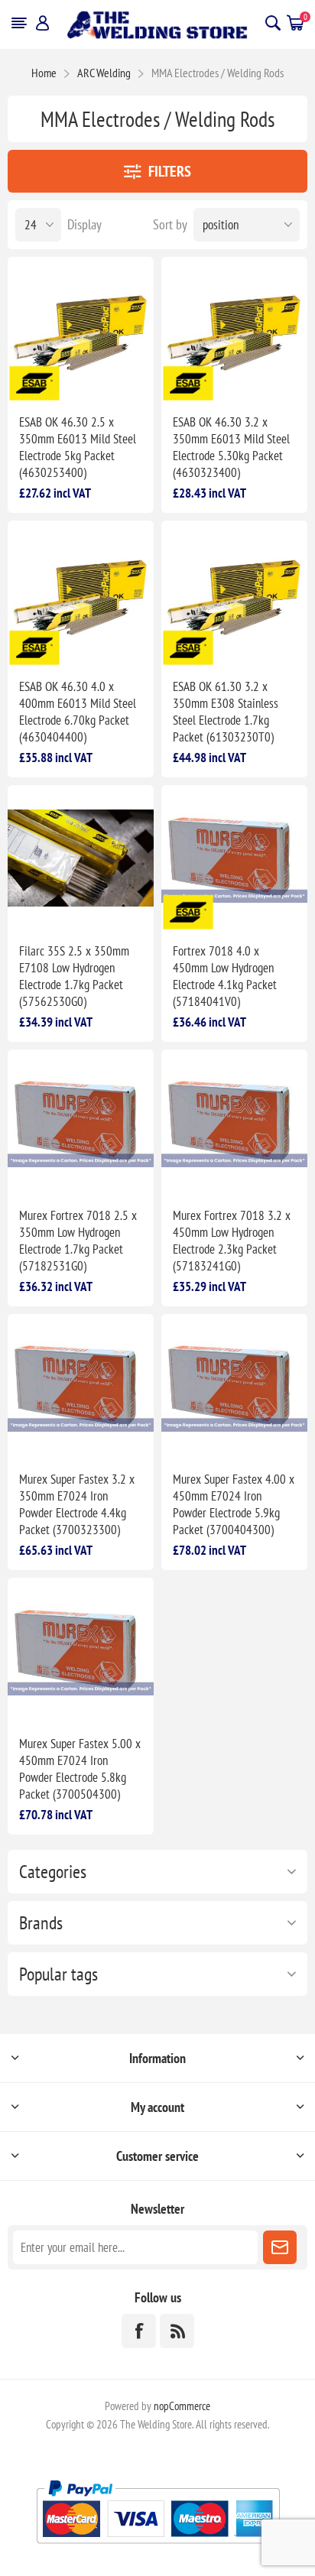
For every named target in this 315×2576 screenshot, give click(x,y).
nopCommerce (182, 2406)
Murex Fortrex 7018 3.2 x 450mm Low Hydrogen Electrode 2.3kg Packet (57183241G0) (232, 1241)
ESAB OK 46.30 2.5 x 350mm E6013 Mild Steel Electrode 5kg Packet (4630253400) (78, 447)
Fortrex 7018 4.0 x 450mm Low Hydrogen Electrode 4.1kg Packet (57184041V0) (225, 976)
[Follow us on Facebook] (139, 2331)
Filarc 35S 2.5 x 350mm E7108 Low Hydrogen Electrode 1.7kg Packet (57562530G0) (74, 976)
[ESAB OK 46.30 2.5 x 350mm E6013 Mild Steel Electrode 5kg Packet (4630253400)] (81, 330)
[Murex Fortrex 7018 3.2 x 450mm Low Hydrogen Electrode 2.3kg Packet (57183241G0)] (234, 1123)
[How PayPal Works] (158, 2550)
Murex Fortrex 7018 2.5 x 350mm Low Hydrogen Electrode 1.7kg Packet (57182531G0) (78, 1241)
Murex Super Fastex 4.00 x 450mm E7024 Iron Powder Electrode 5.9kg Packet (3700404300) (234, 1504)
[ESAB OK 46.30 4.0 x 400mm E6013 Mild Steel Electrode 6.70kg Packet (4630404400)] (81, 594)
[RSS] (177, 2331)
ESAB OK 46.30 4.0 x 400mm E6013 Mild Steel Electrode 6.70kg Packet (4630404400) (78, 712)
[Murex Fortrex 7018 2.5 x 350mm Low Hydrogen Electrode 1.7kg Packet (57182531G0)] (81, 1123)
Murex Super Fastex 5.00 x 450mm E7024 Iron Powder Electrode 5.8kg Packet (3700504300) (80, 1769)
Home (44, 73)
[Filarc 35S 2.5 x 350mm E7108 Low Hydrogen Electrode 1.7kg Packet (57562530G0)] (81, 858)
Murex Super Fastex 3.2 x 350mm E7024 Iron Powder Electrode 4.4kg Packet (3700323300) (77, 1504)
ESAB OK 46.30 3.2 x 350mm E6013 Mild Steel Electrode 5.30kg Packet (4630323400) (231, 447)
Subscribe (280, 2247)
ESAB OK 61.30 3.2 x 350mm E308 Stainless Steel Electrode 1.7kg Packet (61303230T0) (226, 712)
